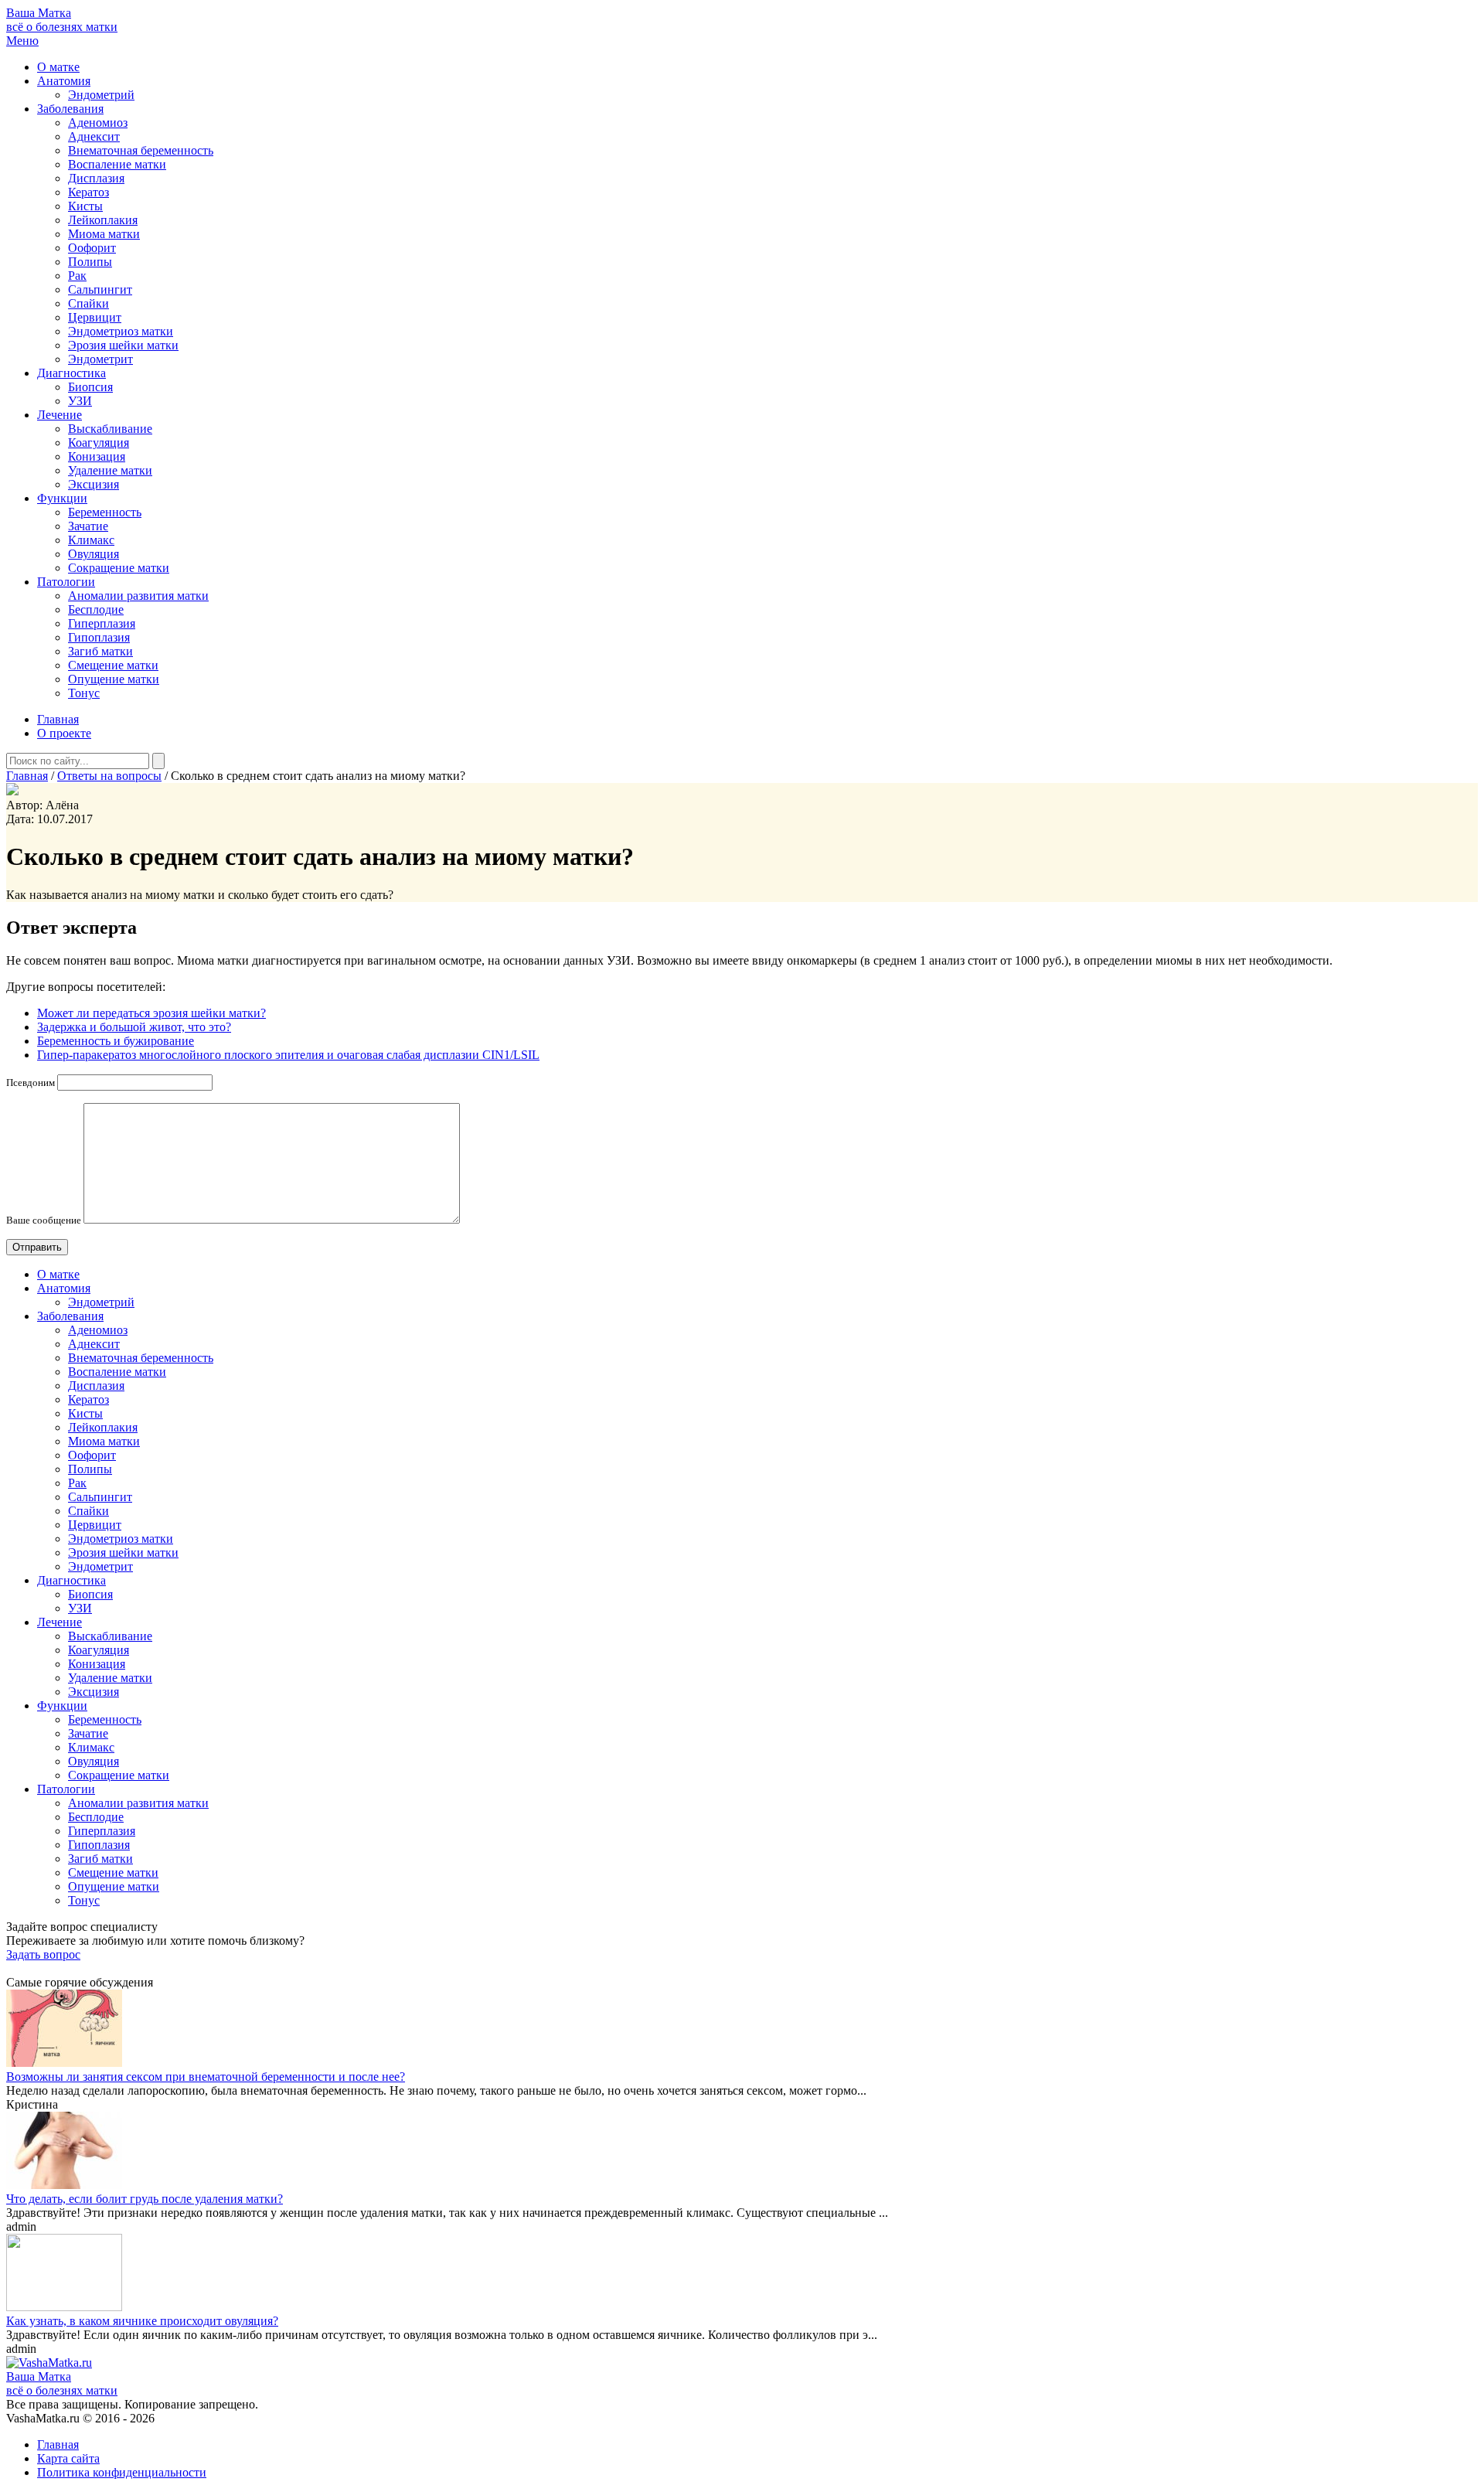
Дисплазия (96, 178)
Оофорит (92, 248)
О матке (58, 67)
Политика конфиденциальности (122, 2472)
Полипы (90, 262)
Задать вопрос (43, 1954)
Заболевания (70, 109)
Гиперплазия (102, 623)
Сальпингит (100, 289)
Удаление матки (110, 470)
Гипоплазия (99, 637)
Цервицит (95, 317)
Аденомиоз (98, 123)
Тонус (84, 693)
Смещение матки (113, 665)
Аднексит (94, 136)
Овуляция (94, 554)
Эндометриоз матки (121, 331)
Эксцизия (94, 484)
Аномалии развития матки (138, 596)
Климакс (91, 540)
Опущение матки (114, 679)
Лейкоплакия (103, 220)
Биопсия (90, 387)
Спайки (88, 303)
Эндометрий (101, 95)
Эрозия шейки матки (123, 345)
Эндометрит (100, 359)
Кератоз (88, 192)
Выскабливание (110, 429)
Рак (77, 276)
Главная (58, 719)
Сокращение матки (119, 568)
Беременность (105, 512)
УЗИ (80, 401)
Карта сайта (68, 2458)
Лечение (60, 415)
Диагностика (71, 373)
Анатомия (64, 81)
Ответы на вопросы (109, 776)
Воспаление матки (117, 164)
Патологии (66, 582)
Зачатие (88, 526)
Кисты (85, 206)
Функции (62, 498)
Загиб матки (100, 651)
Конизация (97, 456)
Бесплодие (96, 609)
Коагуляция (99, 443)
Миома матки (104, 234)
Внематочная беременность (141, 150)
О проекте (64, 733)
